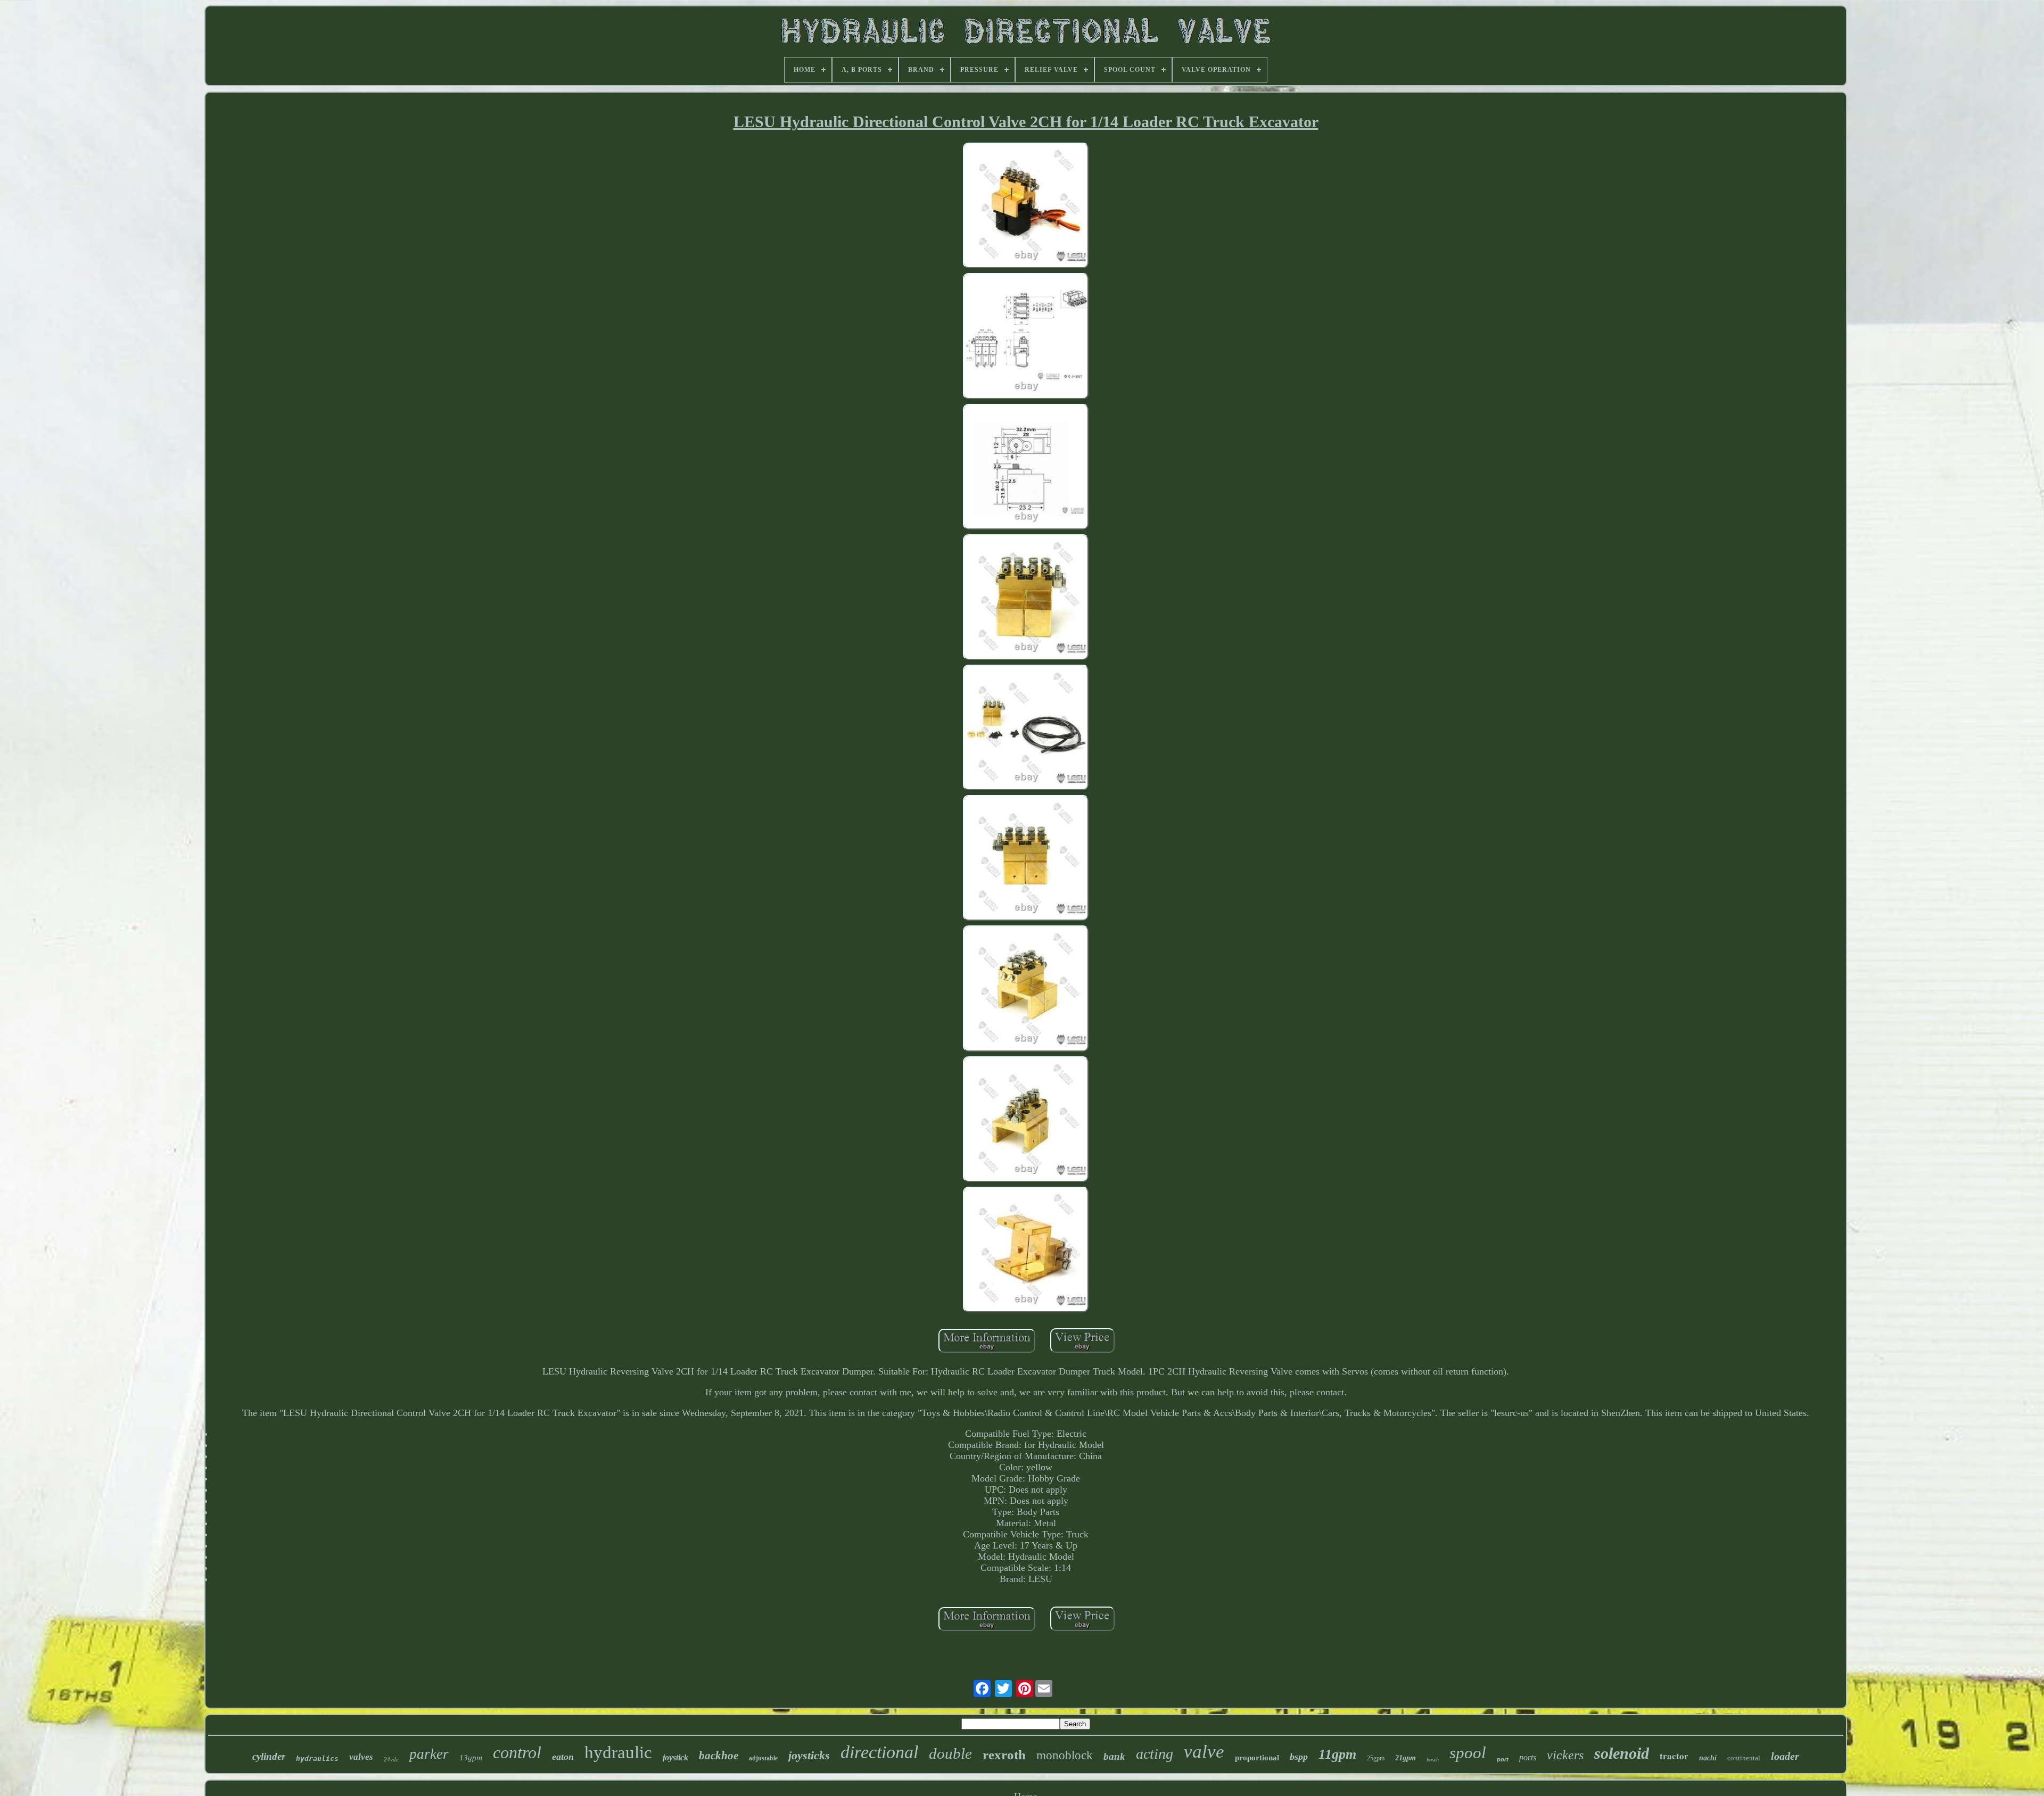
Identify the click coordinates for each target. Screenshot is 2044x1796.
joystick (675, 1757)
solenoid (1622, 1753)
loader (1785, 1756)
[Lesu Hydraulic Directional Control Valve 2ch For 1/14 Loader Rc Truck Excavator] (1026, 207)
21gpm (1406, 1758)
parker (429, 1754)
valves (361, 1757)
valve (1204, 1752)
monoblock (1065, 1755)
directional (879, 1752)
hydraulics (317, 1758)
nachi (1708, 1758)
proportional (1257, 1758)
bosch (1433, 1760)
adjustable (763, 1758)
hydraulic (618, 1752)
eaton (563, 1757)
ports (1528, 1757)
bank (1114, 1756)
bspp (1299, 1757)
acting (1155, 1754)
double (950, 1753)
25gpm (1376, 1758)
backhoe (719, 1756)
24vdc (391, 1759)
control (517, 1752)
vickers (1565, 1755)
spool (1468, 1753)
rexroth (1004, 1755)
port (1503, 1759)
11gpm (1337, 1754)
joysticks (809, 1755)
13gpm (471, 1758)
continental (1744, 1758)
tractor (1674, 1756)
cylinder (269, 1756)
